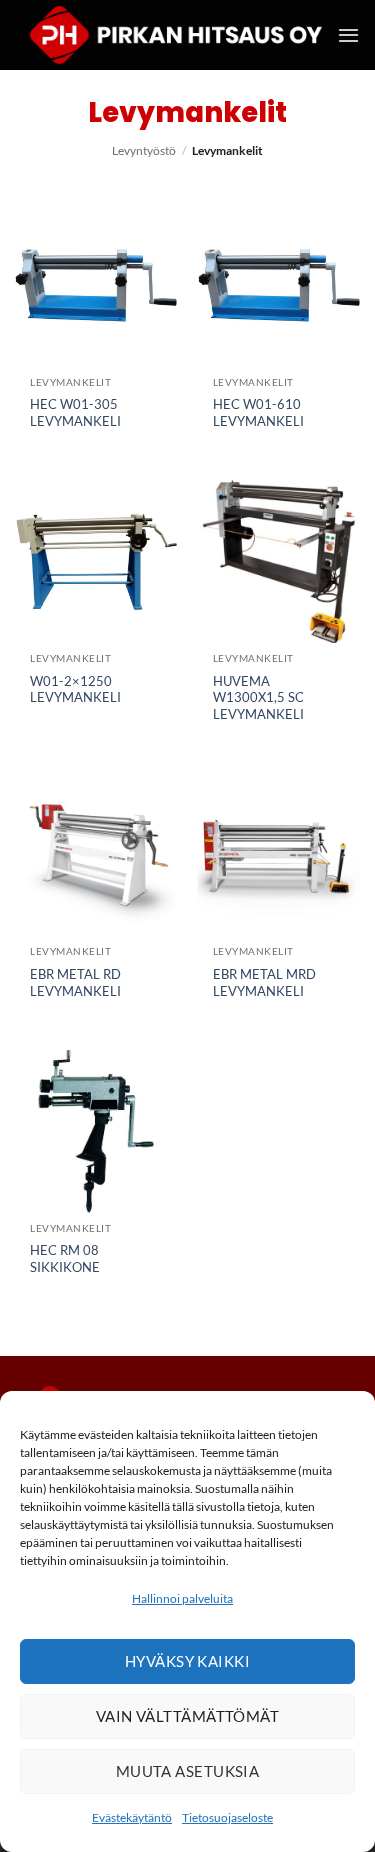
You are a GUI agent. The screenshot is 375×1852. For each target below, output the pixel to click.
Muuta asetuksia (188, 1771)
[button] (348, 35)
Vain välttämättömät (188, 1716)
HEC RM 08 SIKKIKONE (65, 1258)
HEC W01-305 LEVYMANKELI (75, 412)
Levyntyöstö (144, 150)
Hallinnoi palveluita (182, 1598)
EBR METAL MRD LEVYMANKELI (264, 982)
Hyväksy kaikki (187, 1661)
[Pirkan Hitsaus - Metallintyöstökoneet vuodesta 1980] (176, 35)
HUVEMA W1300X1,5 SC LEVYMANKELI (258, 698)
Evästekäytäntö (132, 1817)
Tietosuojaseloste (227, 1817)
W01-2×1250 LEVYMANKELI (75, 689)
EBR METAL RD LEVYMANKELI (75, 982)
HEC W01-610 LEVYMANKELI (258, 412)
